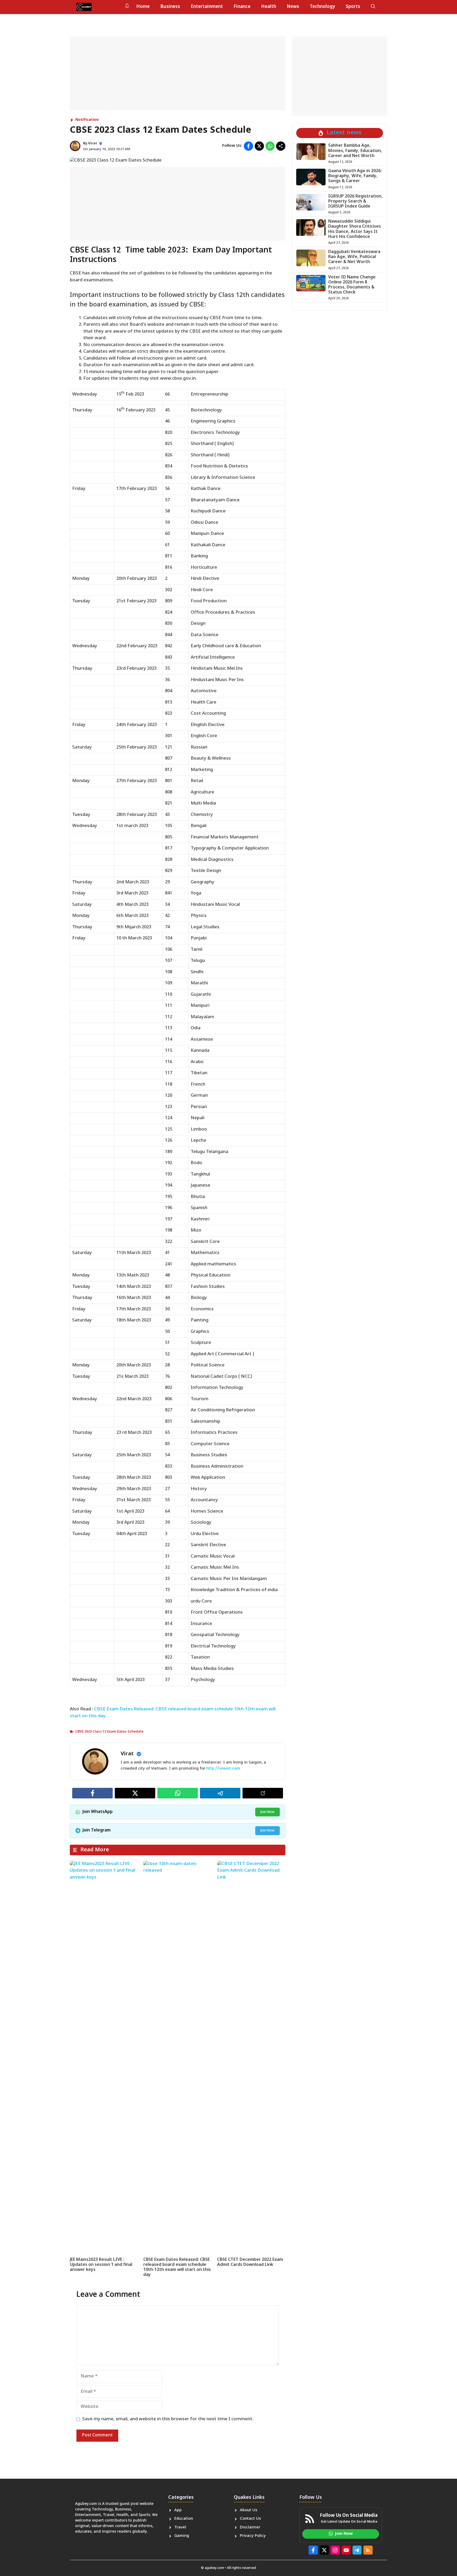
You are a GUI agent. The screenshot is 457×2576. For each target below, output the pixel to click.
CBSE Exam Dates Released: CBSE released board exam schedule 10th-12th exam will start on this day (177, 2268)
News (293, 7)
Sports (353, 7)
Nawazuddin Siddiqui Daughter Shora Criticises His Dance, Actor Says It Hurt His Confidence (355, 229)
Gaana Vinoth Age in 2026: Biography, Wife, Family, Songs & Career (355, 176)
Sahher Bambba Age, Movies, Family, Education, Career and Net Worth (355, 151)
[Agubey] (84, 7)
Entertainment (207, 7)
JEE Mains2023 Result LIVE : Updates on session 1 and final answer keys (101, 2265)
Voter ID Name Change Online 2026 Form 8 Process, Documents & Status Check (352, 285)
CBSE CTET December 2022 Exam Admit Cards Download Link (250, 2262)
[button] (373, 7)
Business (170, 7)
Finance (242, 7)
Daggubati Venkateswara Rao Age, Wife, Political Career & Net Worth (354, 257)
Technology (322, 7)
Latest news (344, 133)
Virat (93, 143)
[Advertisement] (178, 74)
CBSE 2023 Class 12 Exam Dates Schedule (109, 1732)
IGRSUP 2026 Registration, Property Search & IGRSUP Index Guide (355, 202)
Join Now (268, 1812)
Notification (87, 120)
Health (269, 7)
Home (143, 7)
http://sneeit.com (223, 1769)
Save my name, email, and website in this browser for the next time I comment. (168, 2419)
